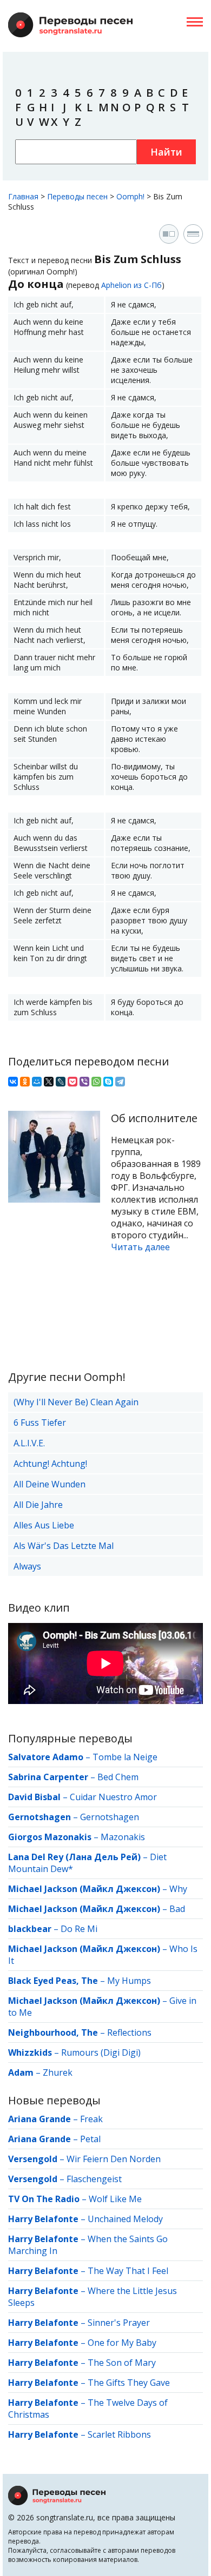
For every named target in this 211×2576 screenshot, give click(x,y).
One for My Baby (122, 2343)
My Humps (129, 1981)
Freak (91, 2119)
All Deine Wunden (50, 1484)
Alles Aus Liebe (44, 1525)
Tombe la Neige (125, 1757)
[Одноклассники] (25, 1082)
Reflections (129, 2032)
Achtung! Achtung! (50, 1464)
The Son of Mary (122, 2363)
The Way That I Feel (128, 2271)
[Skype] (108, 1082)
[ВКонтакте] (13, 1082)
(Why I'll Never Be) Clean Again (76, 1402)
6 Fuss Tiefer (40, 1423)
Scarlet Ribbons (119, 2434)
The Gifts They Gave (129, 2383)
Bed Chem (118, 1777)
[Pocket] (72, 1082)
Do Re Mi (79, 1929)
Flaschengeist (94, 2179)
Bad (177, 1909)
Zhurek (58, 2072)
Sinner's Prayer (119, 2323)
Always (27, 1566)
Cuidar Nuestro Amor (113, 1797)
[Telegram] (120, 1082)
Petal (90, 2139)
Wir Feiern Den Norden (114, 2159)
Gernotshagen (110, 1817)
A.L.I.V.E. (29, 1443)
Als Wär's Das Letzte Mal (64, 1546)
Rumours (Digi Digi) (101, 2052)
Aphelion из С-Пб (131, 285)
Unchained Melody (125, 2219)
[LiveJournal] (61, 1082)
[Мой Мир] (37, 1082)
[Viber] (84, 1082)
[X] (49, 1082)
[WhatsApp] (96, 1082)
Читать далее (140, 1247)
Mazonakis (123, 1837)
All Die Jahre (38, 1505)
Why (178, 1889)
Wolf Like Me (115, 2199)
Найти (166, 152)
